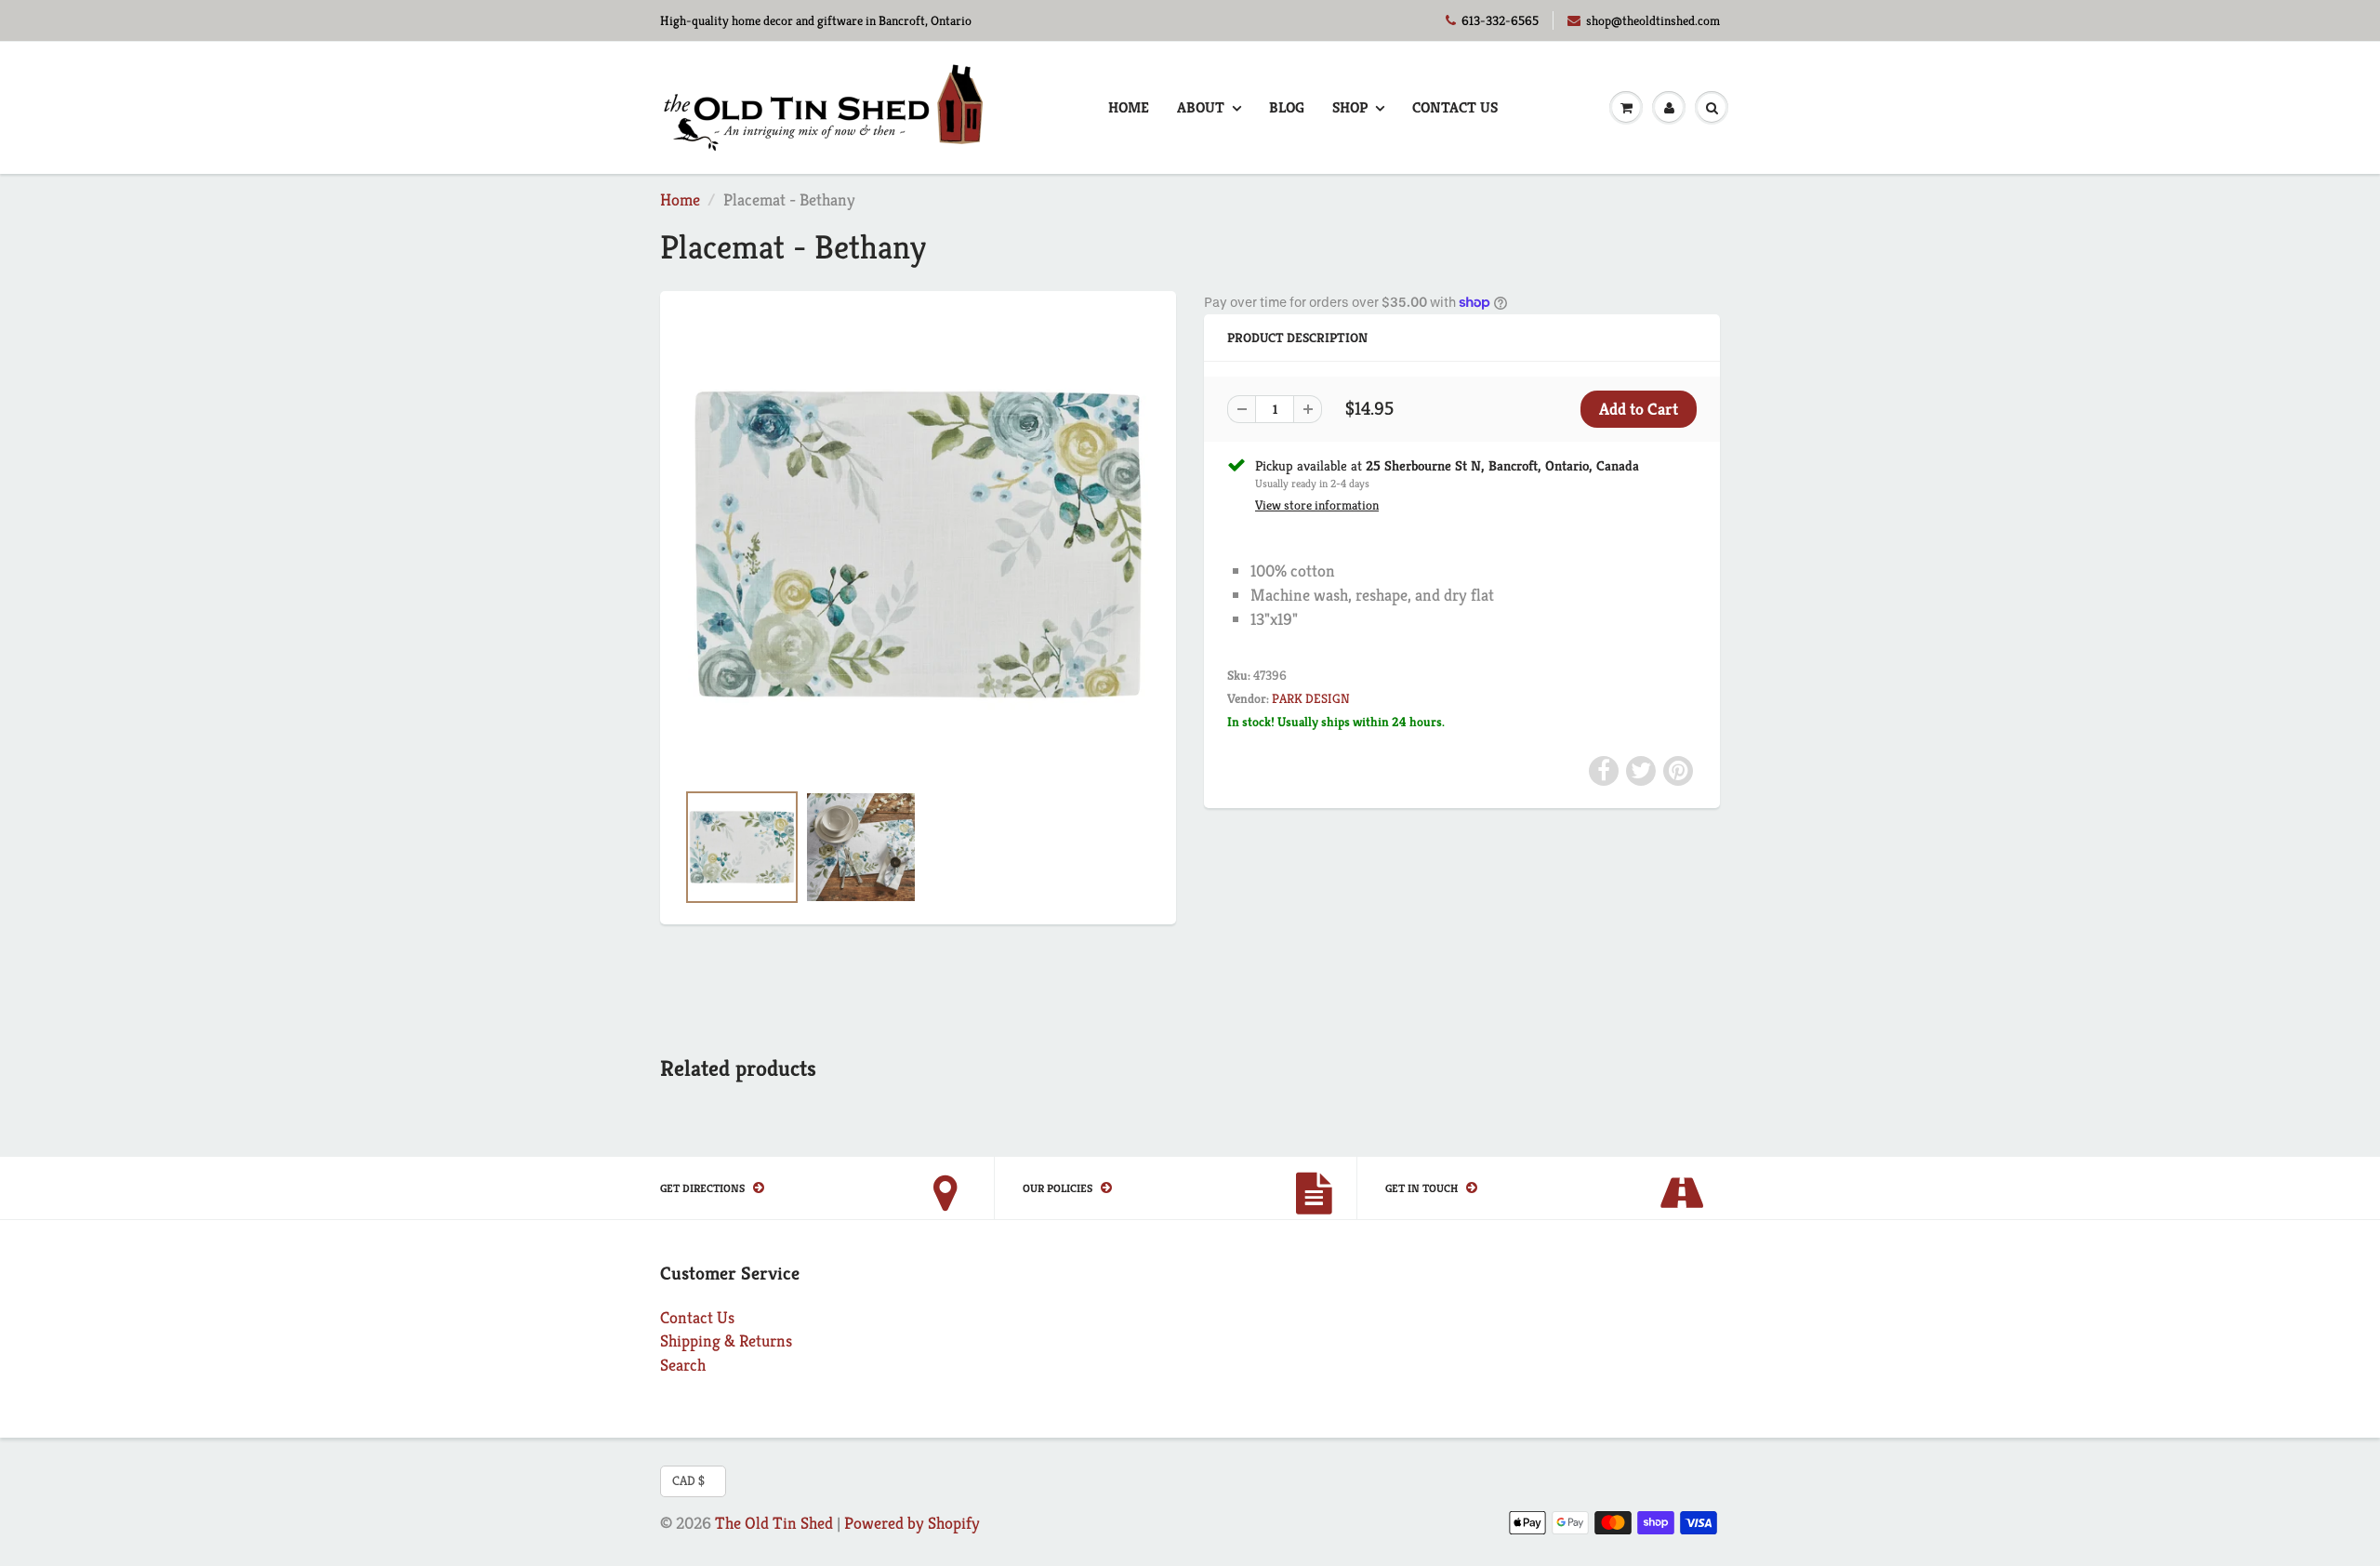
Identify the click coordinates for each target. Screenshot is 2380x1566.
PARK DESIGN (1311, 698)
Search (683, 1365)
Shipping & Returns (726, 1340)
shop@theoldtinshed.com (1653, 20)
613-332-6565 (1500, 20)
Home (1129, 107)
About (1201, 107)
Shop (1350, 107)
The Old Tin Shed (774, 1523)
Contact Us (1455, 107)
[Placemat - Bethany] (918, 544)
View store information (1317, 505)
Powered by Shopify (912, 1523)
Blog (1287, 107)
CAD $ (688, 1480)
